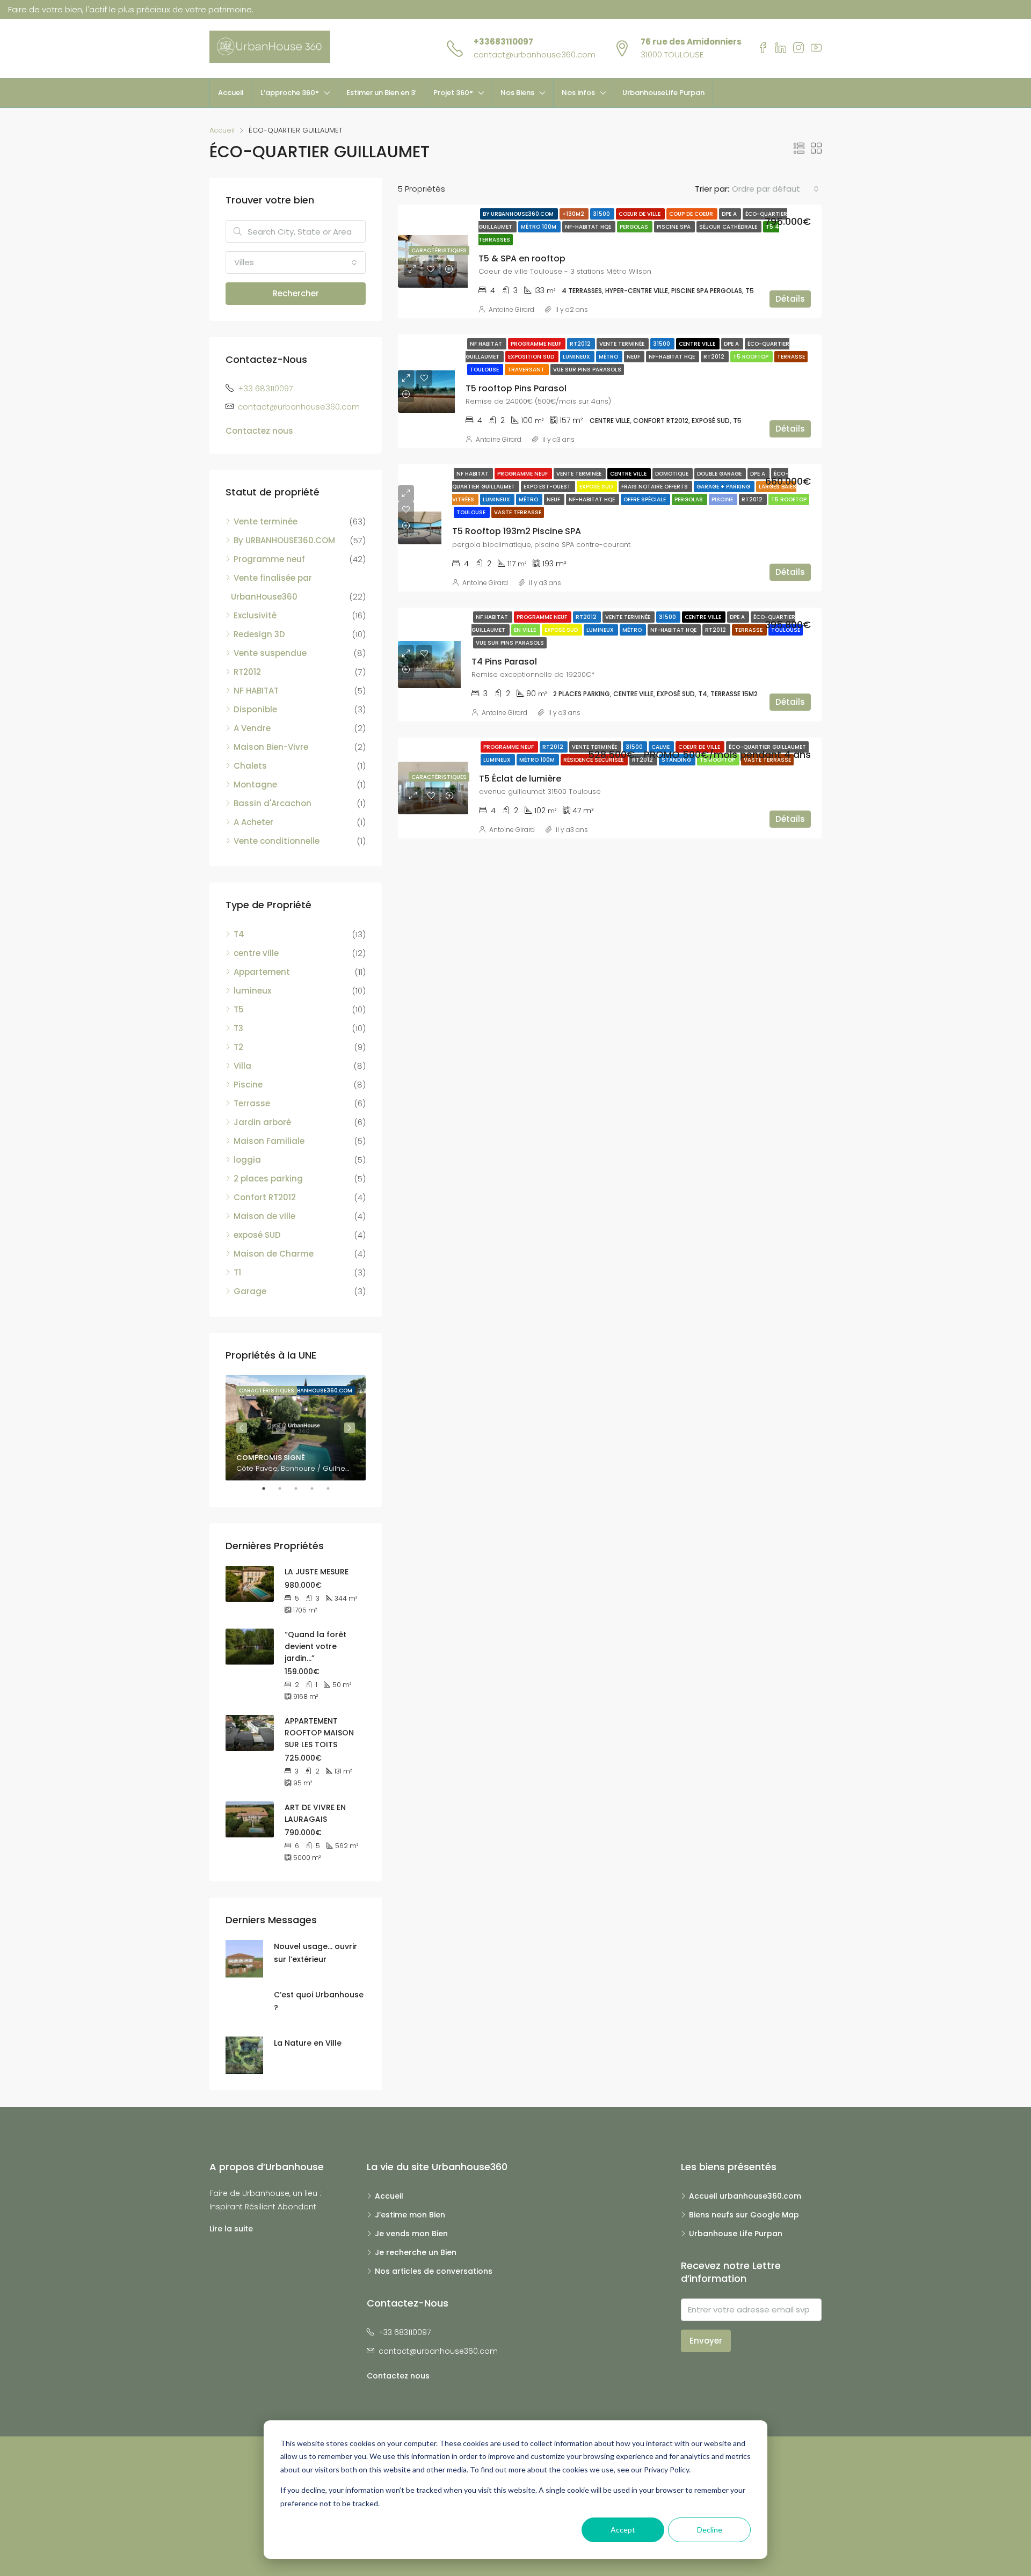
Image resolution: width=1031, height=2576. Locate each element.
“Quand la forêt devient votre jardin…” (315, 1646)
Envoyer (706, 2341)
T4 (239, 934)
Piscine (723, 499)
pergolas (635, 227)
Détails (790, 299)
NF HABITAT (487, 344)
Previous (242, 1428)
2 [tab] (285, 1488)
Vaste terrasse (518, 512)
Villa (242, 1066)
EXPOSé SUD (597, 487)
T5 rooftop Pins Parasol (516, 388)
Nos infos (578, 93)
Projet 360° (453, 93)
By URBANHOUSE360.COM (519, 214)
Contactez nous (259, 431)
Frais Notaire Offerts (655, 487)
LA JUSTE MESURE (317, 1572)
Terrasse (791, 357)
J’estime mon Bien (410, 2215)
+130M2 (574, 214)
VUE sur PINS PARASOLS (587, 370)
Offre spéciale (645, 499)
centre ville (698, 344)
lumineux (252, 991)
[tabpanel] (296, 1428)
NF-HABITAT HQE (589, 227)
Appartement (262, 972)
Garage (250, 1291)
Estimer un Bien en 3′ (382, 93)
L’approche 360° (290, 93)
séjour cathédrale (729, 227)
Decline (710, 2530)
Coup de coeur (692, 214)
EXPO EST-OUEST (548, 487)
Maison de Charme (274, 1254)
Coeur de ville (640, 214)
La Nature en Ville (308, 2043)
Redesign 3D (259, 634)
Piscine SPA (674, 227)
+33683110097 (503, 42)
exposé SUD (257, 1235)
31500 (602, 214)
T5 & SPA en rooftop (522, 258)
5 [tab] (333, 1488)
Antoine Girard (511, 309)
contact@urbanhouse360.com (535, 54)
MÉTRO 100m (539, 227)
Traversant (527, 370)
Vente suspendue (270, 653)
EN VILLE (526, 630)
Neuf (634, 357)
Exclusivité (255, 615)
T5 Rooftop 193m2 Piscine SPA (517, 531)
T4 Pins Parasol (504, 662)
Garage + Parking (724, 487)
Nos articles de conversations (434, 2271)
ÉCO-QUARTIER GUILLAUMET (767, 747)
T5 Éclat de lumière (520, 779)
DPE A (730, 214)
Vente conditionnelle (277, 841)
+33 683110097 (266, 388)
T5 (239, 1009)
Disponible (255, 709)
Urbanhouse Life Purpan (736, 2234)
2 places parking (268, 1178)
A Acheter (253, 822)
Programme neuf (537, 344)
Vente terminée (623, 344)
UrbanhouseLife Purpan (663, 93)
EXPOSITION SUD (532, 357)
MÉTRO (609, 357)
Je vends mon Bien (411, 2234)
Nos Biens (517, 93)
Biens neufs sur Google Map (744, 2215)
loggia (247, 1160)
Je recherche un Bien (416, 2252)
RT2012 (581, 344)
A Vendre (252, 728)
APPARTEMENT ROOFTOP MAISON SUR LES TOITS (319, 1733)
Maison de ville (264, 1216)
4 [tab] (317, 1488)
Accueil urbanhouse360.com (745, 2196)
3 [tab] (301, 1488)
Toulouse (485, 370)
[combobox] (775, 189)
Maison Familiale (269, 1141)
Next (350, 1428)
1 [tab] (269, 1488)
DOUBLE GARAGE (720, 474)
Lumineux (577, 357)
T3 (238, 1028)
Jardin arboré (262, 1122)
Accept (623, 2530)
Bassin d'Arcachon (273, 803)
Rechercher (296, 293)
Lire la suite (231, 2229)
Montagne (255, 785)
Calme (661, 747)
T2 (238, 1047)
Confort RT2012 (265, 1197)
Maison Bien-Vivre (271, 747)
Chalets (250, 766)
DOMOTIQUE (673, 474)
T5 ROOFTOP (752, 357)
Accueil (231, 93)
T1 (237, 1272)
